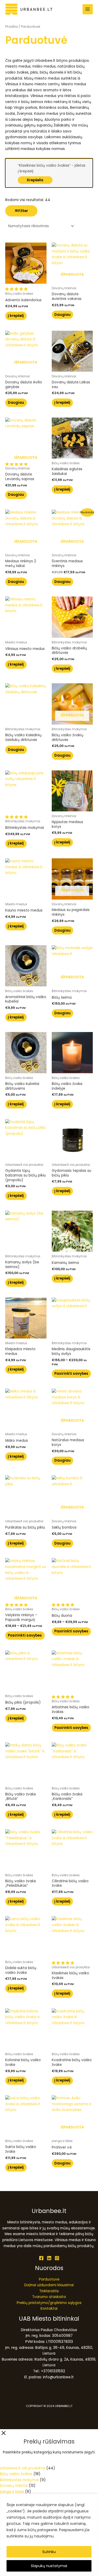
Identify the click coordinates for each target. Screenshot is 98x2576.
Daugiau (62, 315)
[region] (49, 2535)
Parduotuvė (49, 2279)
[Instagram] (57, 2258)
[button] (17, 289)
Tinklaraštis (49, 2291)
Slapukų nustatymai (49, 2566)
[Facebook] (41, 2258)
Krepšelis (35, 180)
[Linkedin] (49, 2258)
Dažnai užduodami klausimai (49, 2285)
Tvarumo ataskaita (49, 2297)
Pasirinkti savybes (71, 1374)
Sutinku (49, 2552)
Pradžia (11, 26)
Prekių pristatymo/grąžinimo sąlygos (49, 2303)
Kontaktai (49, 2309)
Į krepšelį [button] (16, 316)
